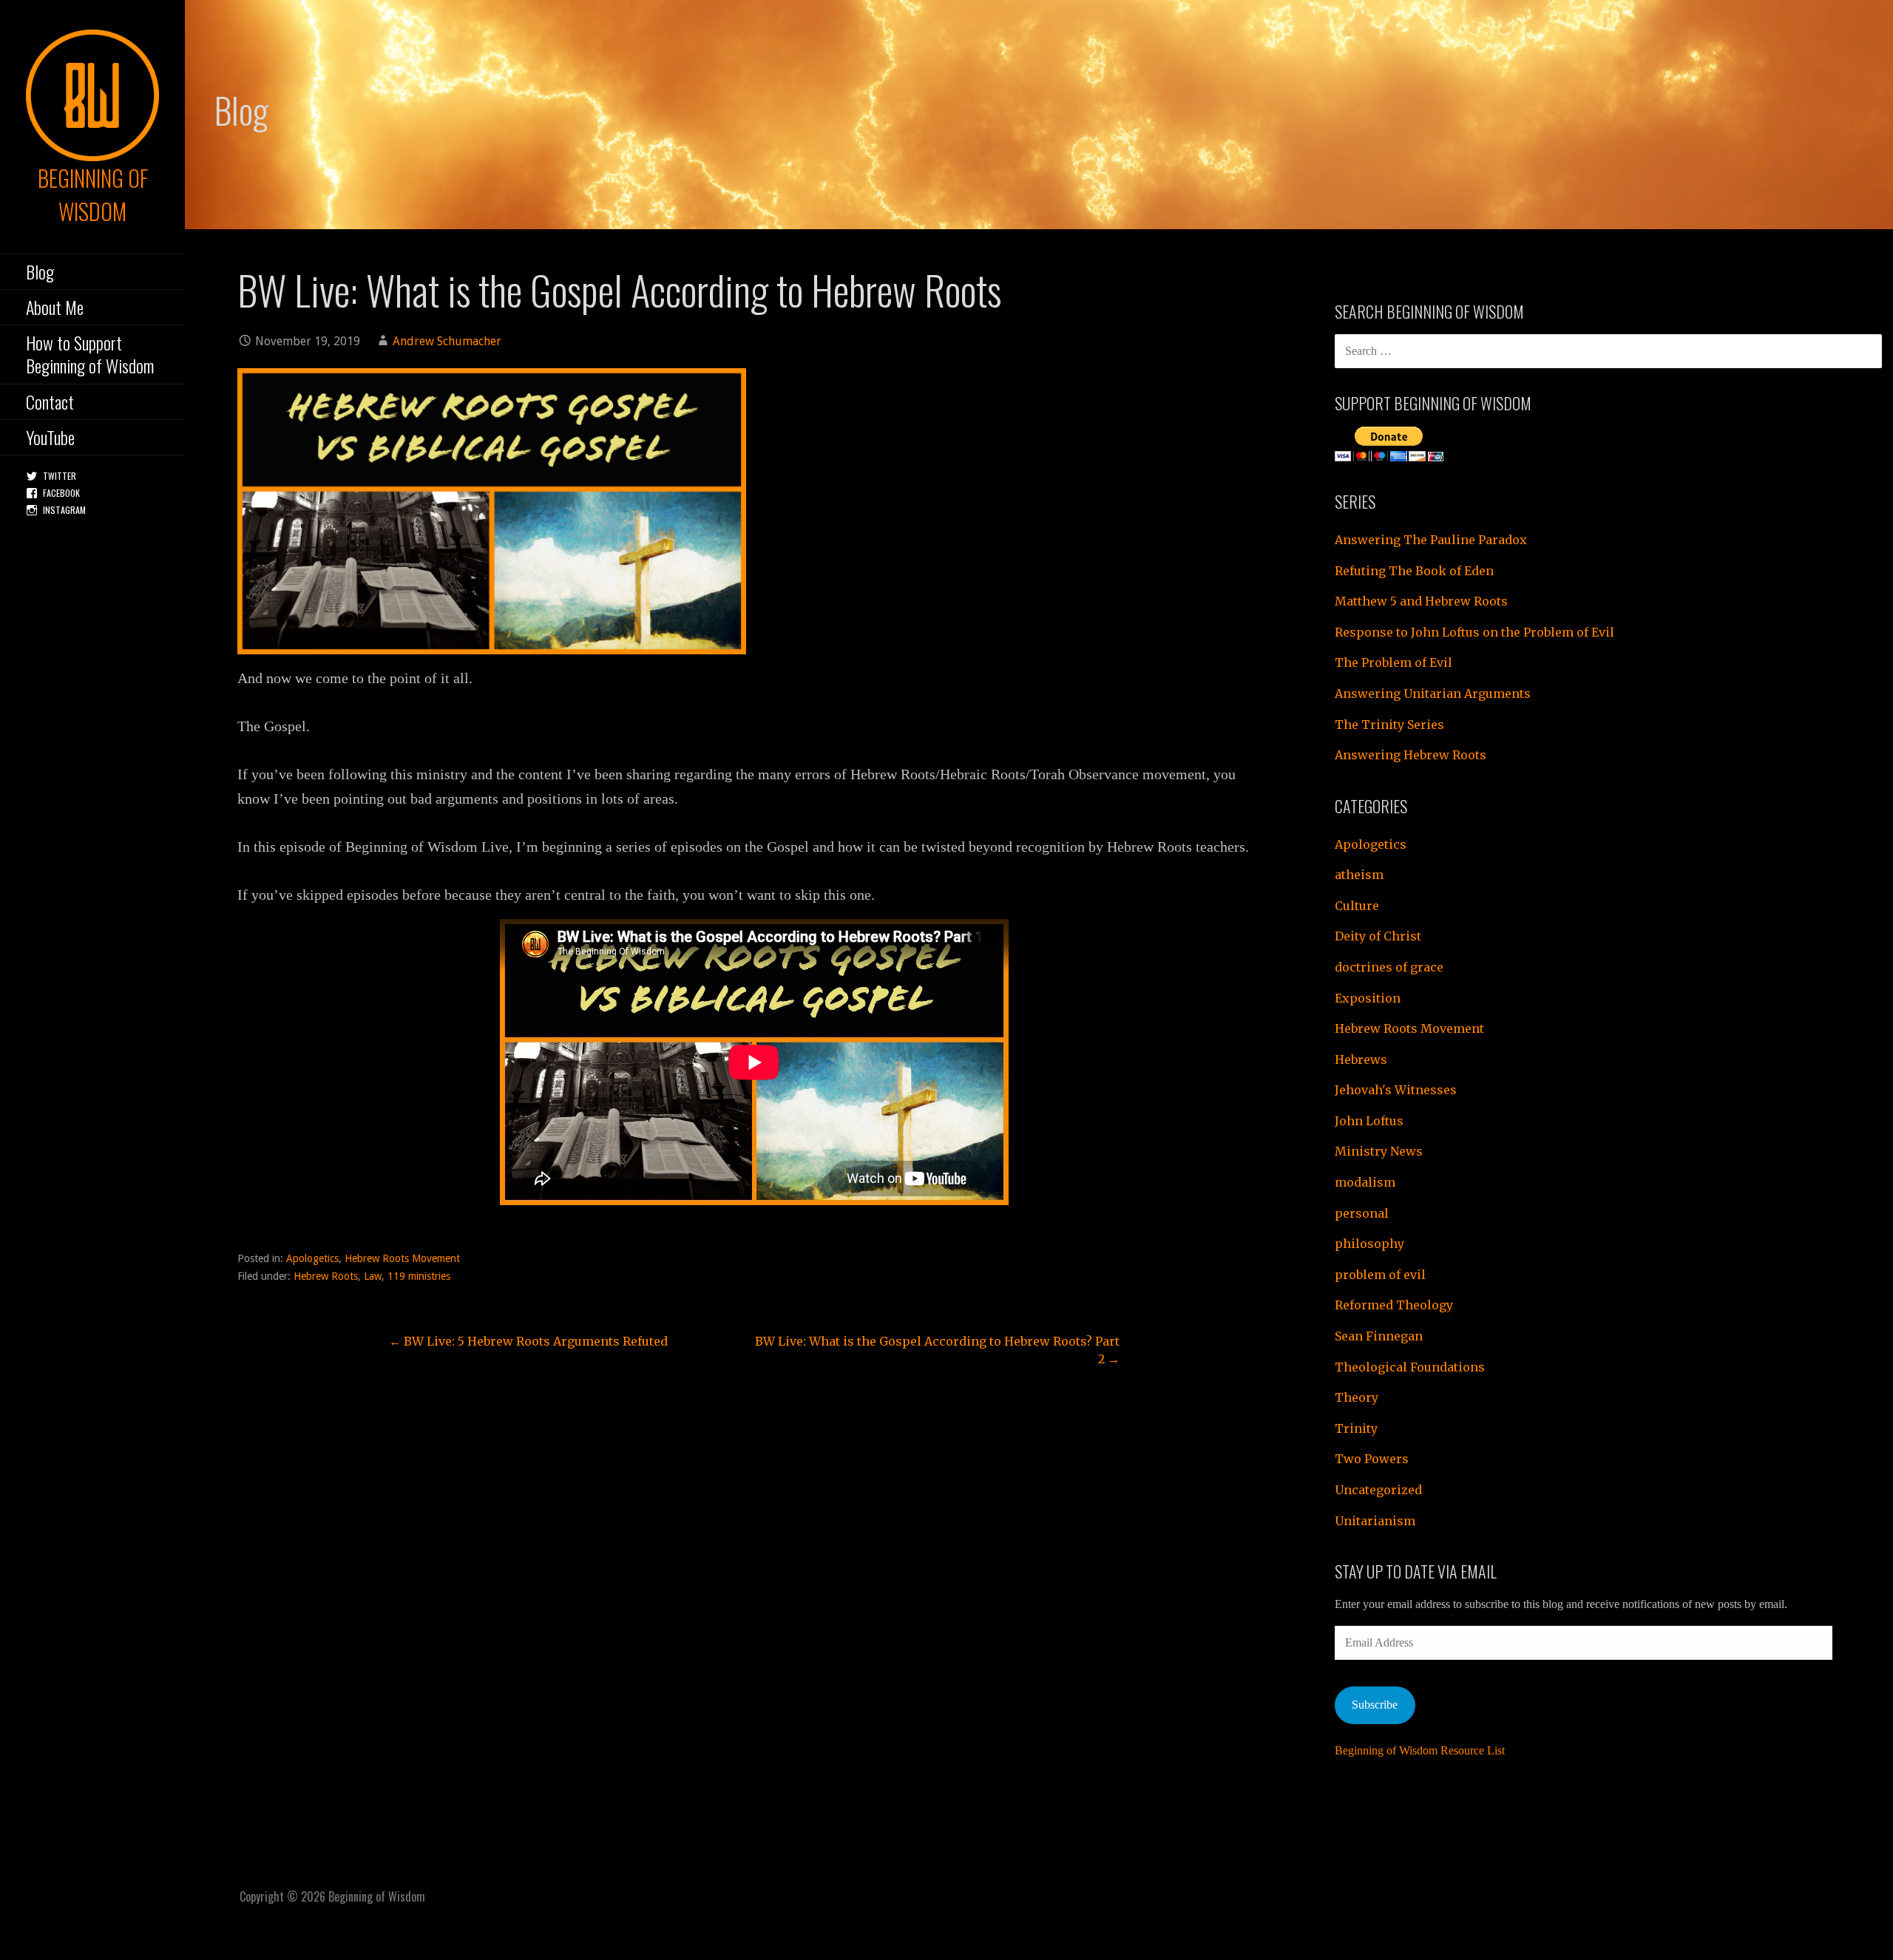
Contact (50, 401)
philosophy (1369, 1244)
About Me (55, 307)
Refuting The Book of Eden (1414, 571)
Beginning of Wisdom (93, 194)
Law (373, 1276)
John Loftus (1369, 1121)
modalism (1365, 1182)
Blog (40, 271)
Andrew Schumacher (447, 341)
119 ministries (419, 1276)
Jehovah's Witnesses (1396, 1090)
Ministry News (1379, 1151)
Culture (1357, 906)
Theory (1357, 1397)
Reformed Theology (1394, 1305)
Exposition (1368, 998)
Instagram (64, 510)
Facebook (61, 493)
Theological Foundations (1410, 1367)
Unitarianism (1375, 1521)
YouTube (50, 437)
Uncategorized (1378, 1490)
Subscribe (1375, 1705)
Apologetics (312, 1258)
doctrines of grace (1389, 967)
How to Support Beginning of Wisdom (90, 354)
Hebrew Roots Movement (402, 1258)
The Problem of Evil (1393, 662)
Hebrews (1361, 1059)
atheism (1359, 875)
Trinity (1356, 1428)
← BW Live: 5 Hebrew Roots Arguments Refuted (528, 1341)
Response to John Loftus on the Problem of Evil (1474, 632)
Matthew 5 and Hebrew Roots (1421, 601)
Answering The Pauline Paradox (1431, 540)
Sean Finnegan (1379, 1336)
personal (1362, 1213)
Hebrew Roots (326, 1276)
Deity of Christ (1378, 936)
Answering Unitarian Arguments (1433, 694)
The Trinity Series (1389, 725)
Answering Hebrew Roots (1411, 755)
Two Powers (1372, 1459)
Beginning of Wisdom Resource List (1420, 1750)
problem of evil (1380, 1275)
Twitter (60, 476)
